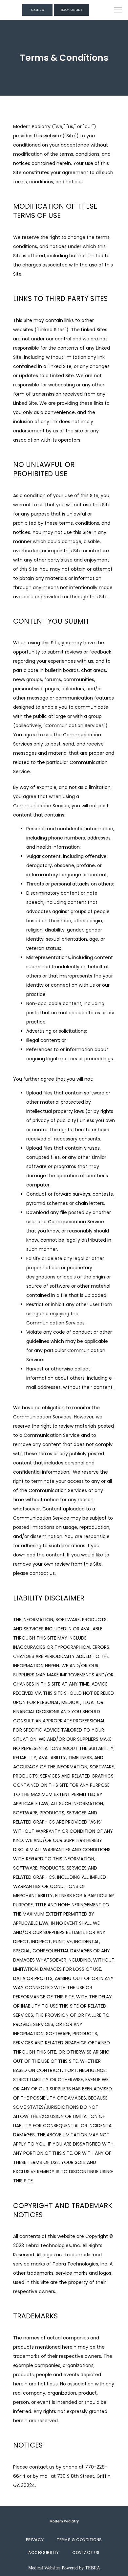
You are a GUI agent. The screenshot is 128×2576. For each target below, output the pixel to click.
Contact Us (86, 2553)
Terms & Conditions (79, 2540)
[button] (118, 11)
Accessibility (44, 2553)
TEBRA (93, 2568)
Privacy (35, 2540)
